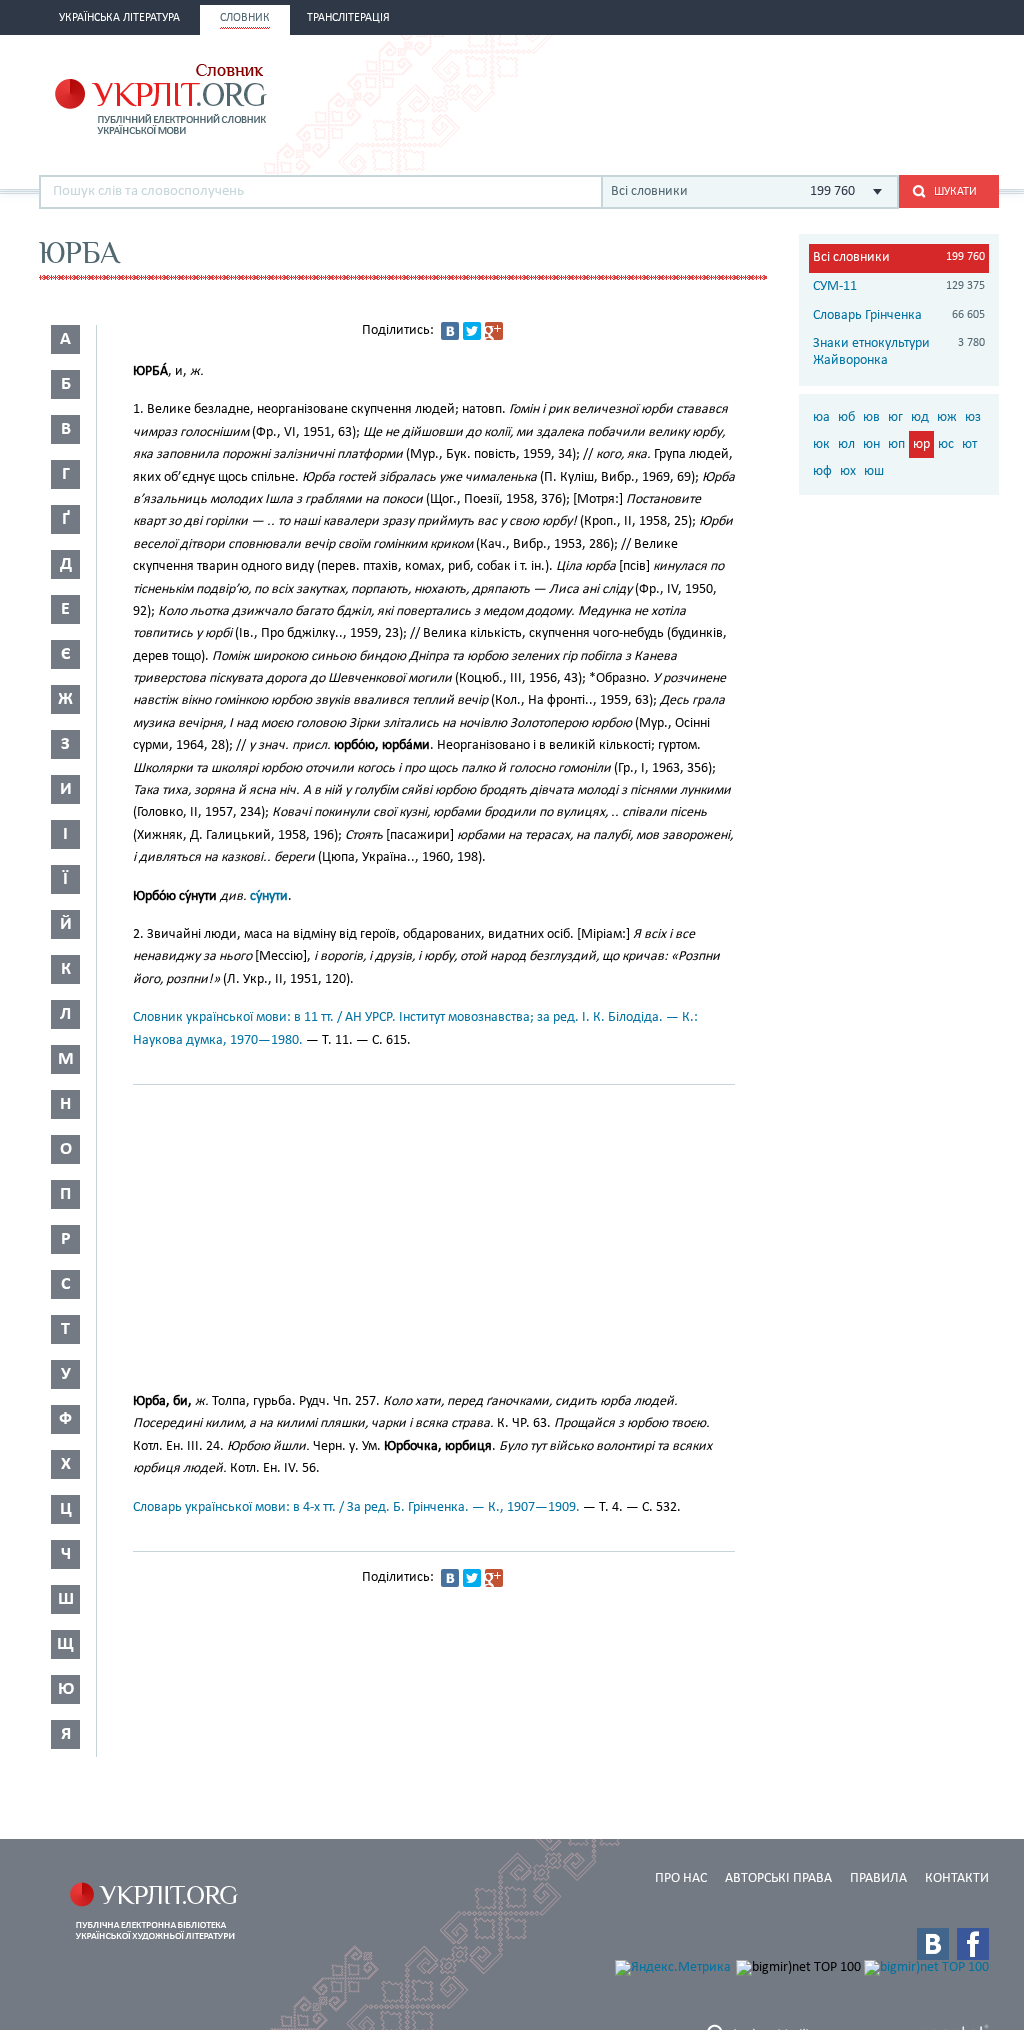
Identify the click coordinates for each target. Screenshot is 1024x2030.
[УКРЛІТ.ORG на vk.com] (933, 1944)
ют (969, 444)
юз (973, 417)
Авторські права (778, 1878)
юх (848, 471)
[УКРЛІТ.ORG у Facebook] (973, 1944)
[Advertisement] (765, 97)
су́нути (269, 896)
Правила (878, 1878)
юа (821, 417)
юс (946, 444)
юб (846, 417)
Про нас (681, 1878)
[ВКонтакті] (450, 331)
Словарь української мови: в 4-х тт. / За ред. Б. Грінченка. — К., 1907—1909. (356, 1507)
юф (822, 471)
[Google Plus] (494, 331)
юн (871, 444)
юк (821, 444)
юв (871, 417)
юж (947, 417)
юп (896, 444)
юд (920, 417)
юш (874, 471)
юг (895, 417)
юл (846, 444)
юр (921, 444)
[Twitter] (472, 331)
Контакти (957, 1878)
